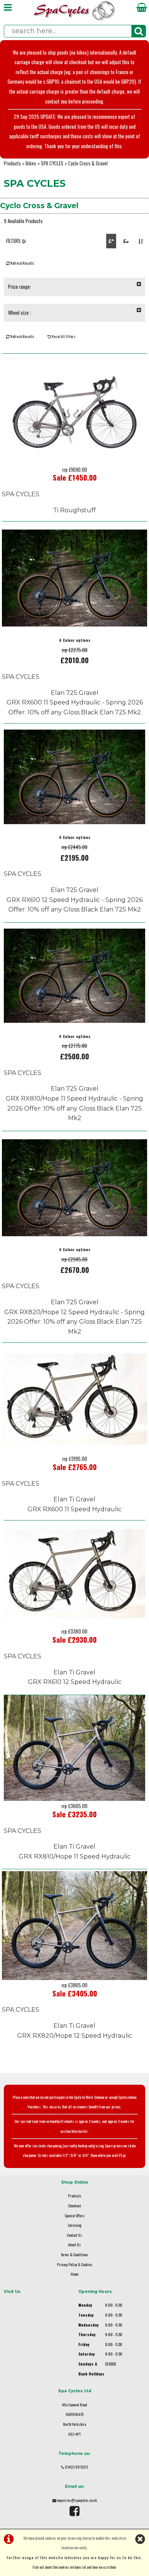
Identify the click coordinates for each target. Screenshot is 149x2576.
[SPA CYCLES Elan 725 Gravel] (74, 630)
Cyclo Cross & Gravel (88, 163)
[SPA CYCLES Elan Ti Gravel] (74, 1452)
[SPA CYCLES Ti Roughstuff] (74, 462)
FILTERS (14, 241)
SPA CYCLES (52, 163)
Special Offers (75, 2216)
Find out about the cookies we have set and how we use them (74, 2567)
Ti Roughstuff (74, 510)
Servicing (74, 2225)
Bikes (31, 163)
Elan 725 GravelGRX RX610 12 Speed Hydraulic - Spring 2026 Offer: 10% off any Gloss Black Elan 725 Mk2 (74, 900)
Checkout (74, 2206)
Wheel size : (19, 313)
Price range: (19, 287)
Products (12, 163)
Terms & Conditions (74, 2255)
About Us (74, 2245)
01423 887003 (76, 2467)
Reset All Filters (63, 336)
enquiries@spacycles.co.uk (77, 2500)
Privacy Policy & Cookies (75, 2264)
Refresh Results (22, 263)
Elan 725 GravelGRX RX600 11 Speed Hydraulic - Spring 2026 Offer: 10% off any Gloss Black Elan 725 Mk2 (75, 703)
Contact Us (74, 2235)
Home (74, 2274)
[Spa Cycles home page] (74, 19)
